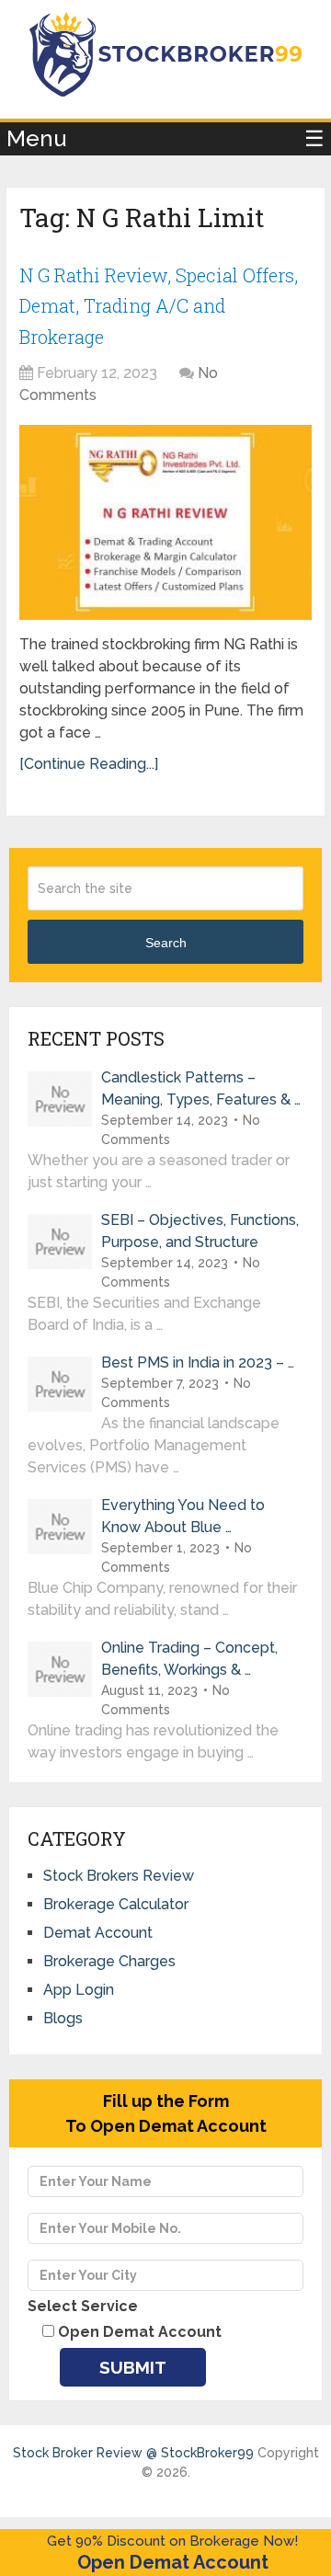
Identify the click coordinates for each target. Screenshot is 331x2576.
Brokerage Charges (109, 1961)
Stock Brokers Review (119, 1876)
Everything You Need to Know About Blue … (183, 1516)
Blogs (63, 2018)
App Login (79, 1990)
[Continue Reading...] (89, 764)
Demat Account (98, 1933)
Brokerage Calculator (116, 1904)
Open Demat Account (173, 2562)
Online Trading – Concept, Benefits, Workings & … (189, 1659)
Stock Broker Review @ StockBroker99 (133, 2453)
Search (166, 943)
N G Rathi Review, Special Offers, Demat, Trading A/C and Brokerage (159, 306)
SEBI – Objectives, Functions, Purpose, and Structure (200, 1231)
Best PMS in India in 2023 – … (198, 1362)
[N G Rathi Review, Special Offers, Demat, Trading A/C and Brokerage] (165, 522)
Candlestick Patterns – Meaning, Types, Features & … (201, 1088)
